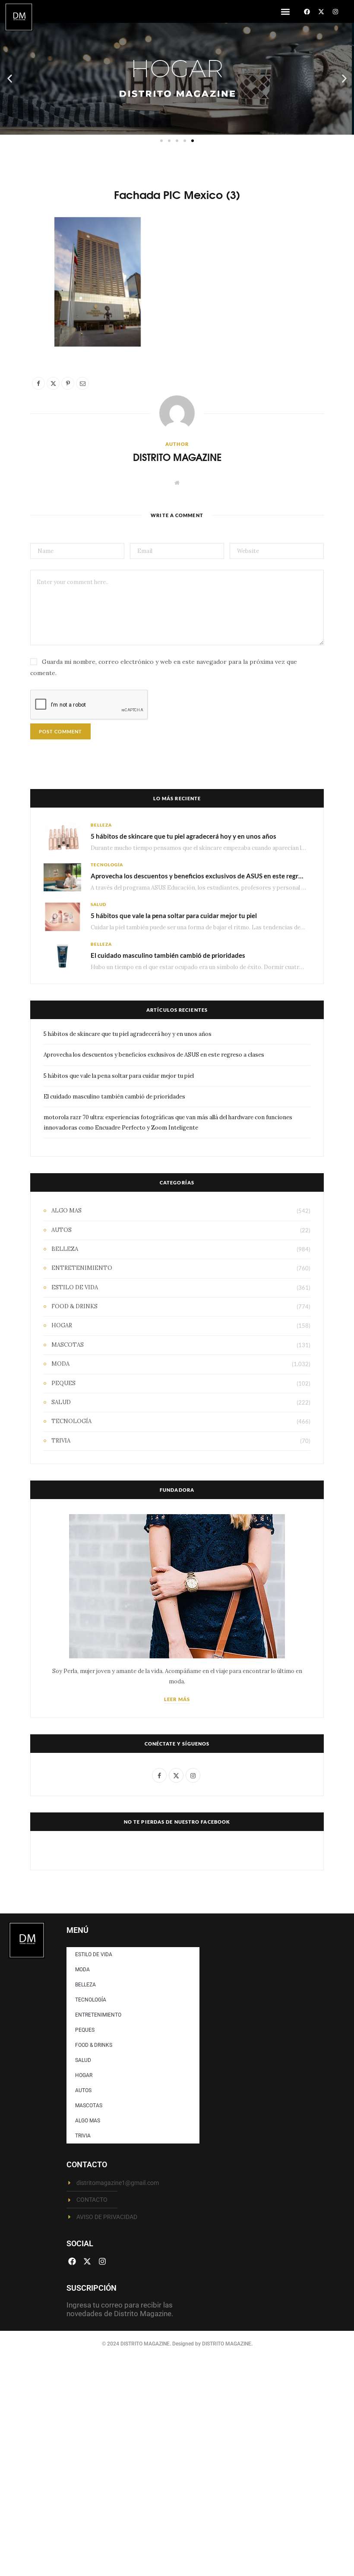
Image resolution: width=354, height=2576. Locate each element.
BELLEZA (101, 825)
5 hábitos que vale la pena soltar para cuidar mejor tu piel (174, 915)
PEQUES (63, 1383)
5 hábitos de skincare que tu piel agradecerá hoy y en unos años (183, 836)
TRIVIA (61, 1441)
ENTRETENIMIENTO (82, 1268)
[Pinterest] (26, 296)
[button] (285, 11)
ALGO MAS (66, 1211)
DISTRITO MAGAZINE (177, 457)
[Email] (26, 318)
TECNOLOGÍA (107, 865)
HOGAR (62, 1325)
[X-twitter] (321, 12)
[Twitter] (26, 274)
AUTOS (62, 1230)
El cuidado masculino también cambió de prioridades (168, 955)
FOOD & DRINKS (74, 1306)
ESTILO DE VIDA (75, 1287)
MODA (60, 1364)
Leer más (177, 1699)
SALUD (98, 904)
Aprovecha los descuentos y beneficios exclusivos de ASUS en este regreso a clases (212, 876)
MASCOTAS (68, 1345)
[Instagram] (335, 12)
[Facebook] (307, 12)
